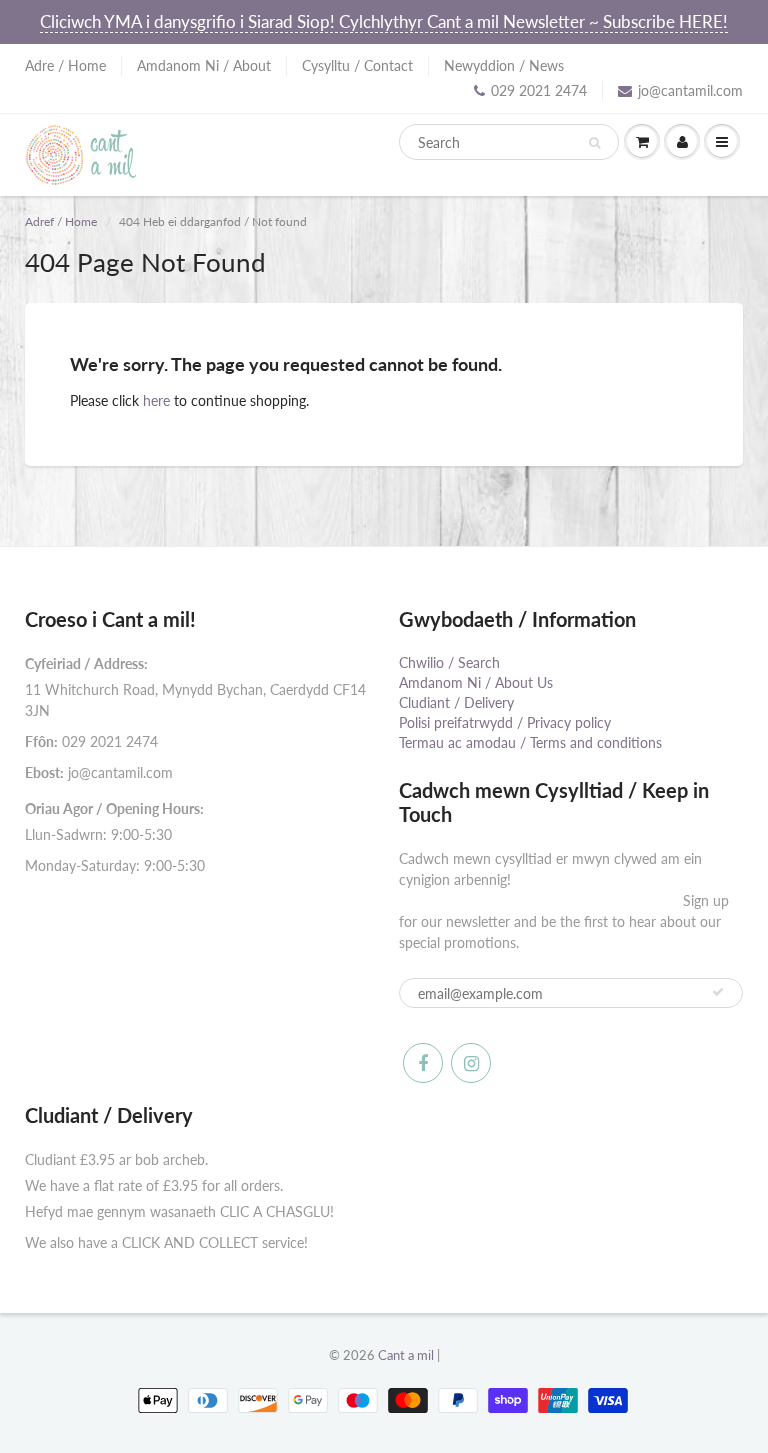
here (156, 400)
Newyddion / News (504, 65)
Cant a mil (406, 1355)
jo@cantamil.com (690, 90)
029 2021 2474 (539, 90)
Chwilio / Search (449, 662)
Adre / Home (65, 65)
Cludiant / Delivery (456, 702)
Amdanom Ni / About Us (476, 682)
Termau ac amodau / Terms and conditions (530, 742)
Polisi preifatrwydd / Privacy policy (505, 722)
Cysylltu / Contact (357, 65)
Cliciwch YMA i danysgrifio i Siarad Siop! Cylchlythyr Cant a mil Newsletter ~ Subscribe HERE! (384, 21)
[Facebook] (423, 1063)
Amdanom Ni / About (204, 65)
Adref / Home (61, 221)
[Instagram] (471, 1063)
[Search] (594, 143)
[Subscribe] (718, 992)
